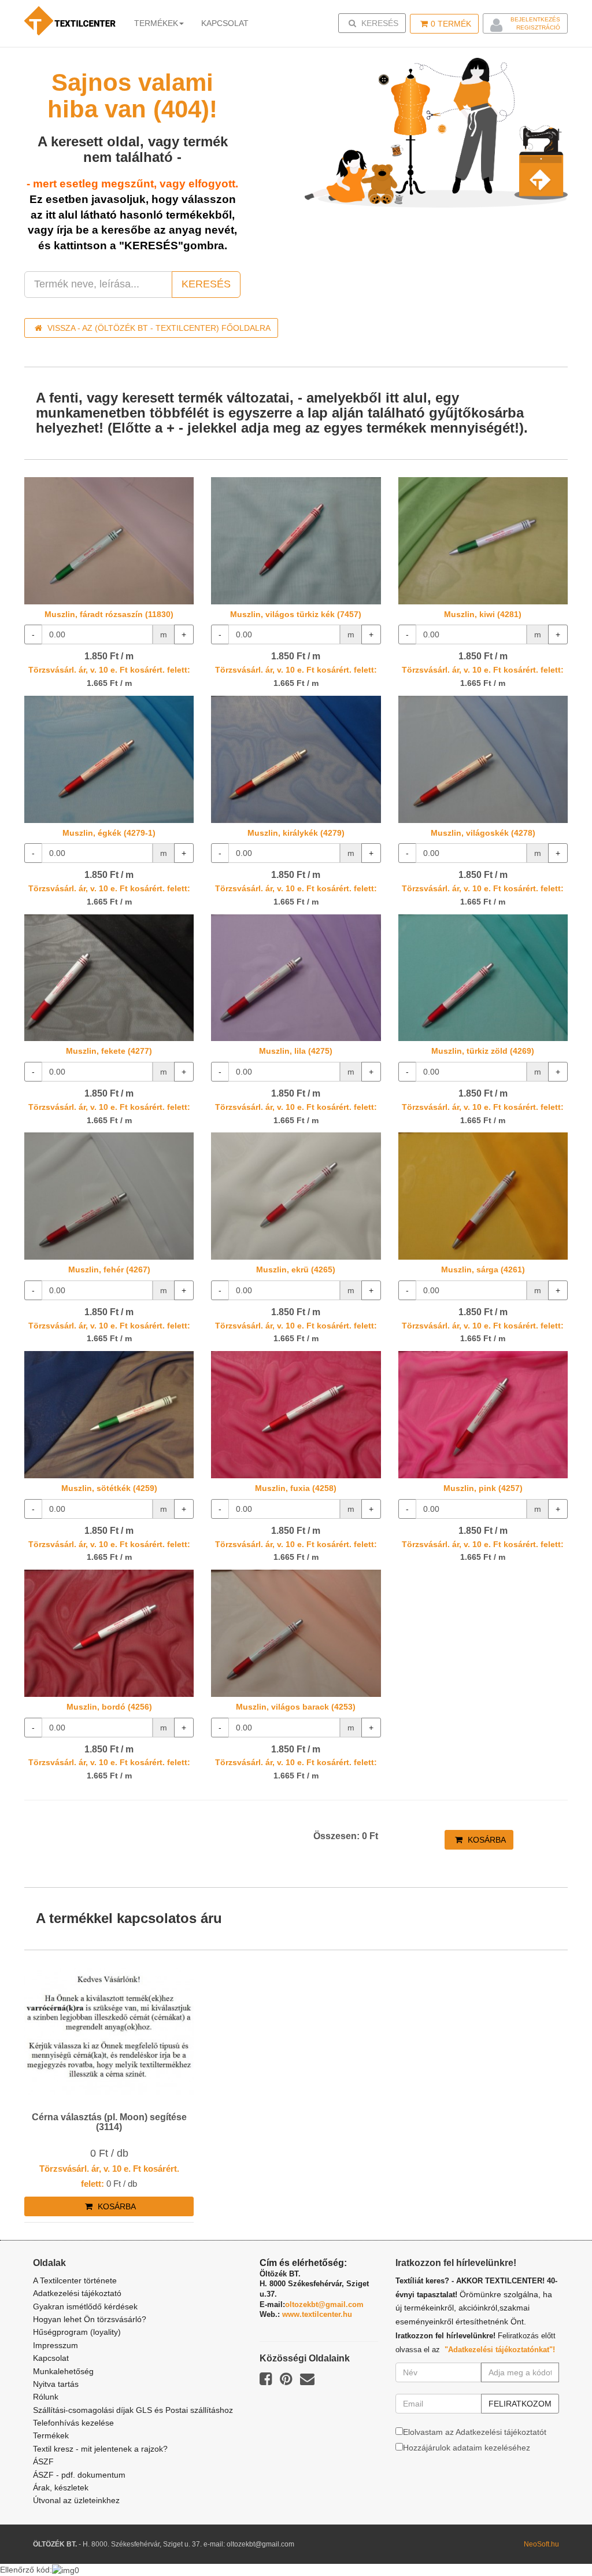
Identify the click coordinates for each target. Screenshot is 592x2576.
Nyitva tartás (56, 2384)
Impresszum (55, 2345)
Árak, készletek (61, 2488)
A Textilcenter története (75, 2280)
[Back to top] (554, 2538)
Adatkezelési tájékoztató (77, 2293)
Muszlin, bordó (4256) (109, 1707)
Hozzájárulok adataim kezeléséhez (467, 2448)
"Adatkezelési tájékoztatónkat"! (500, 2350)
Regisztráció (538, 27)
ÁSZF (43, 2461)
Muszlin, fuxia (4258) (296, 1488)
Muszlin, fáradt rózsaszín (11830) (109, 614)
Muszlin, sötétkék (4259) (109, 1488)
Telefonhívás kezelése (73, 2423)
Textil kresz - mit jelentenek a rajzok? (100, 2449)
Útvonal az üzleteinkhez (76, 2500)
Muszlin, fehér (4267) (109, 1269)
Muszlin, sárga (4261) (483, 1269)
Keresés (375, 23)
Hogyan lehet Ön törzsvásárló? (90, 2319)
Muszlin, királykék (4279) (296, 833)
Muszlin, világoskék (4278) (483, 833)
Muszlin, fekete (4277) (109, 1051)
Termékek (156, 23)
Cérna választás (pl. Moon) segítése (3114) (109, 2122)
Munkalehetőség (63, 2371)
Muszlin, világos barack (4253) (296, 1707)
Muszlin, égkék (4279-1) (109, 833)
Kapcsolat (51, 2358)
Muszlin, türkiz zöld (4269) (483, 1051)
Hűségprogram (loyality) (77, 2332)
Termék (451, 24)
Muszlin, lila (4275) (296, 1051)
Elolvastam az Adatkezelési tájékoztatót (475, 2432)
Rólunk (46, 2397)
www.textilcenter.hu (317, 2314)
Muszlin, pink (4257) (483, 1488)
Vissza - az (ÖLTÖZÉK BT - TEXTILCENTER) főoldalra (158, 328)
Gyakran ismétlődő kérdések (85, 2306)
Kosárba (486, 1840)
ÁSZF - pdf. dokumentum (79, 2475)
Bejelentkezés (535, 19)
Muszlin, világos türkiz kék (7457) (296, 614)
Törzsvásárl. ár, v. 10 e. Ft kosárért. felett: (109, 670)
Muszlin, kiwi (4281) (483, 614)
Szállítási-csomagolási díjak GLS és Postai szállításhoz (133, 2410)
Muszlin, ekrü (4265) (296, 1269)
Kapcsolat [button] (225, 23)
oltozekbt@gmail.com (324, 2304)
